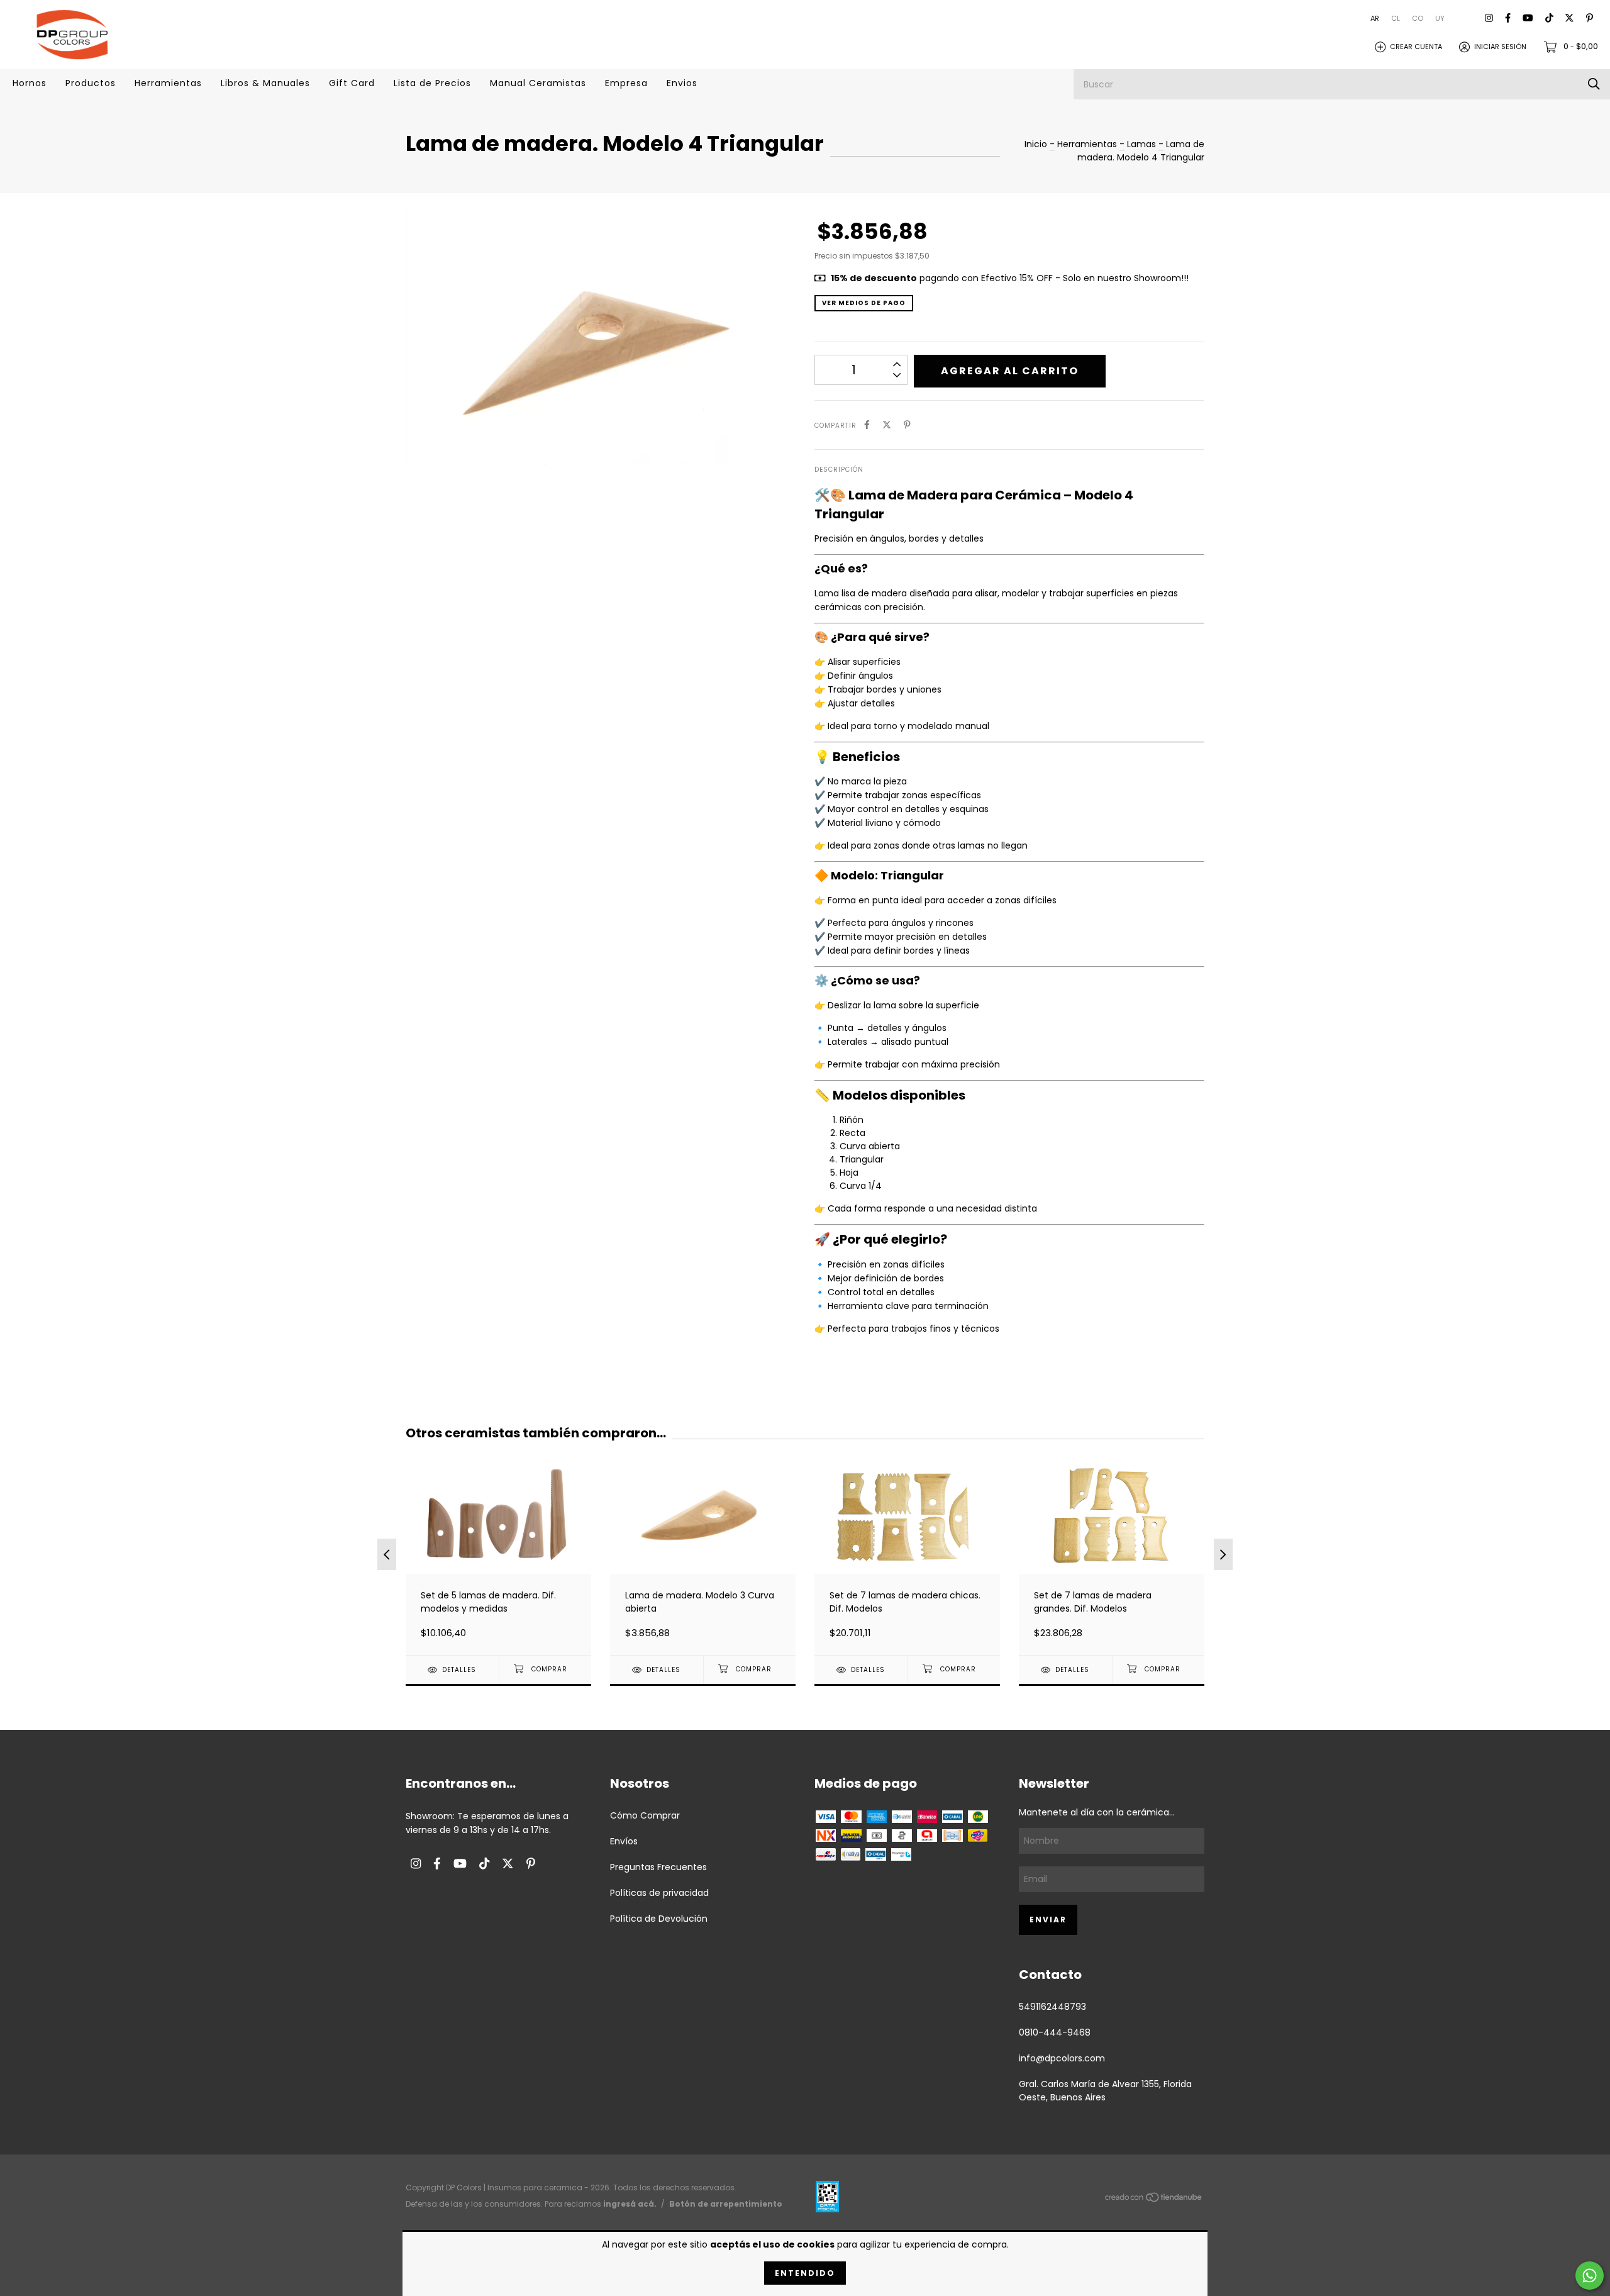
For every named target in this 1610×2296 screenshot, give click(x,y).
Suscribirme (805, 292)
